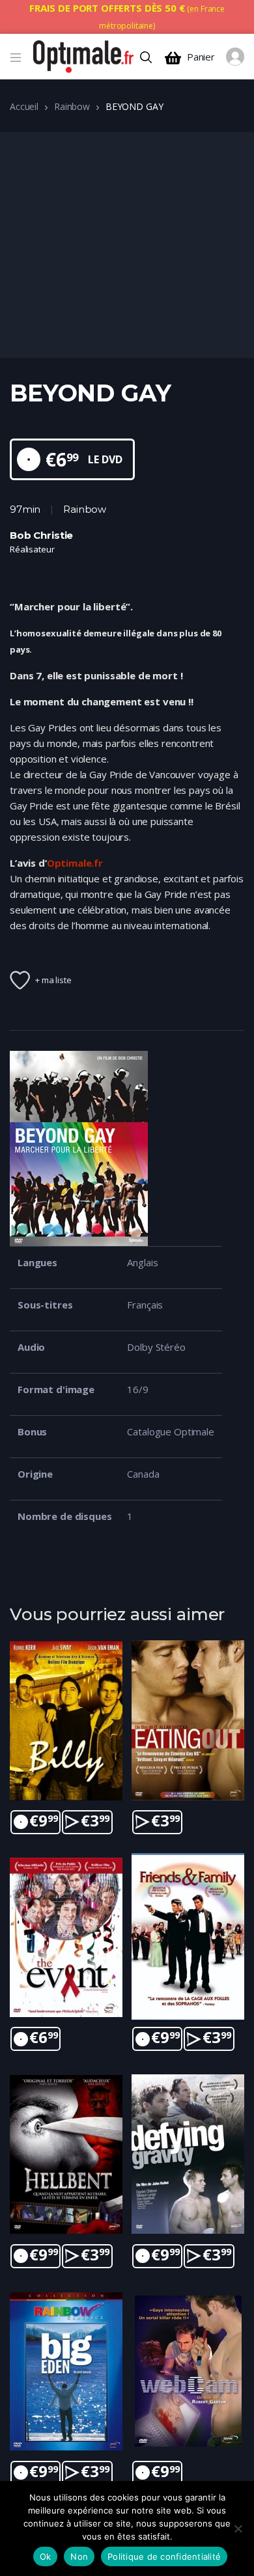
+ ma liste (53, 980)
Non (79, 2556)
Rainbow (72, 106)
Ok (46, 2556)
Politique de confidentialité (164, 2556)
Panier (201, 57)
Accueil (24, 106)
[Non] (238, 2529)
